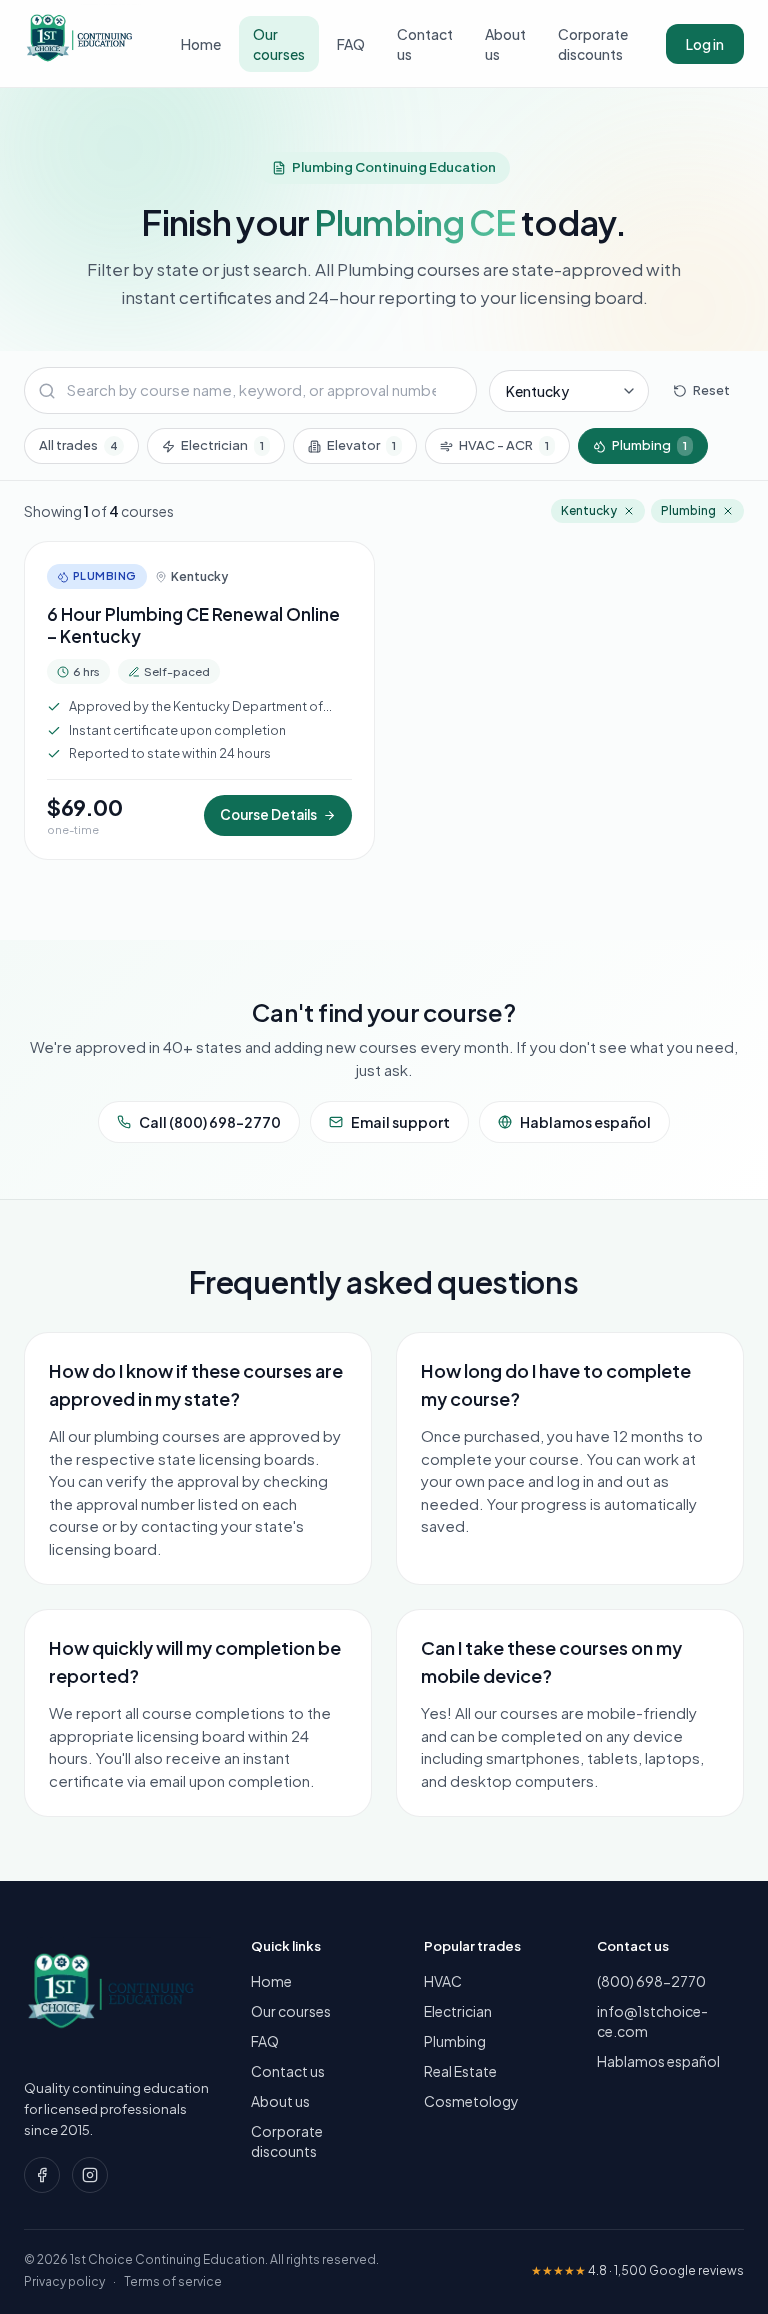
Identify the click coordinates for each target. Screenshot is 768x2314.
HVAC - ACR (504, 445)
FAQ (351, 44)
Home (201, 44)
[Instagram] (90, 2175)
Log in (705, 44)
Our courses (279, 44)
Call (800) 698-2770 (210, 1122)
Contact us (425, 44)
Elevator (361, 445)
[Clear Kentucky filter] (629, 511)
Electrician (222, 445)
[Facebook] (42, 2175)
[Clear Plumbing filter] (728, 511)
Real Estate (460, 2071)
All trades (78, 445)
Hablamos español (585, 1122)
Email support (400, 1122)
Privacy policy (64, 2281)
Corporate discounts (593, 44)
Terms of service (173, 2281)
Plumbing (649, 445)
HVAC (443, 1981)
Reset (711, 390)
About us (505, 44)
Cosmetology (471, 2101)
